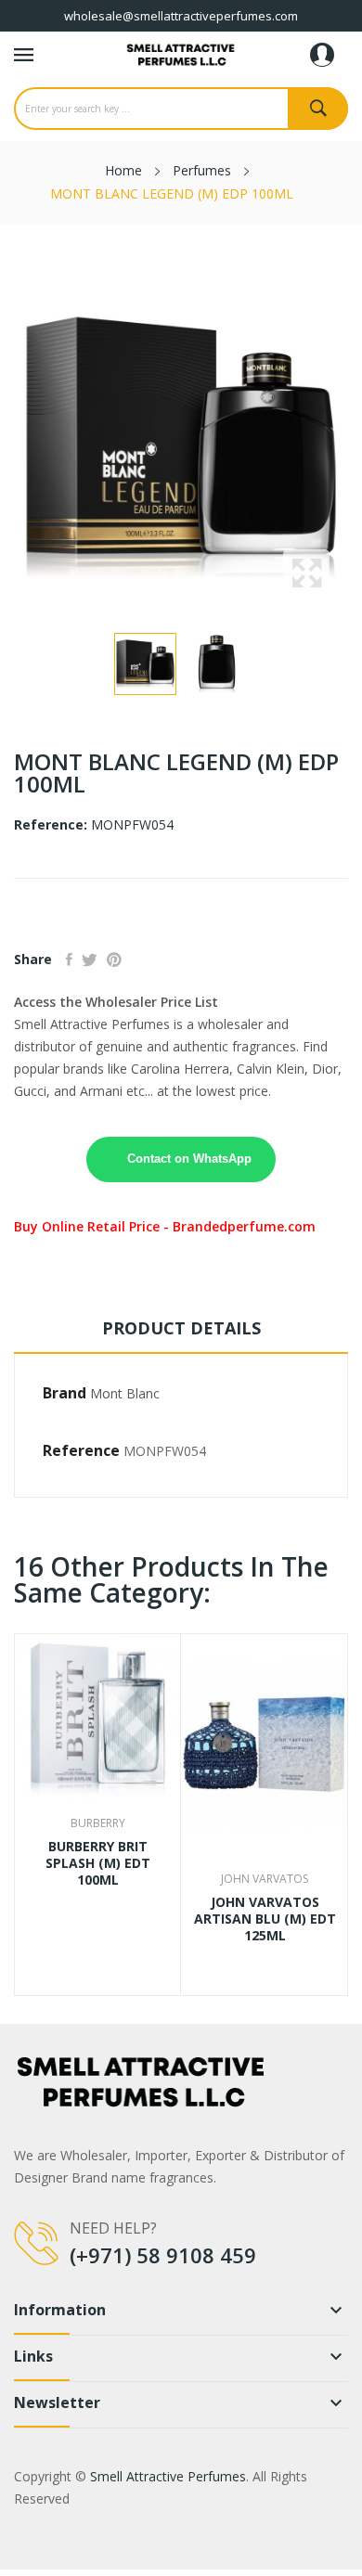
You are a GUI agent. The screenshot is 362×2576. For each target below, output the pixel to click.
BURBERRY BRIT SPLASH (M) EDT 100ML (98, 1863)
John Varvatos (265, 1879)
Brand (65, 1393)
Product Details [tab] (181, 1328)
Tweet (90, 960)
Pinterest (114, 960)
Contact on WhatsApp (189, 1159)
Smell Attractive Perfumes (168, 2476)
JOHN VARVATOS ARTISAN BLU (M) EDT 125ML (265, 1919)
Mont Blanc (125, 1393)
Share (69, 960)
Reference (81, 1450)
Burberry (98, 1823)
